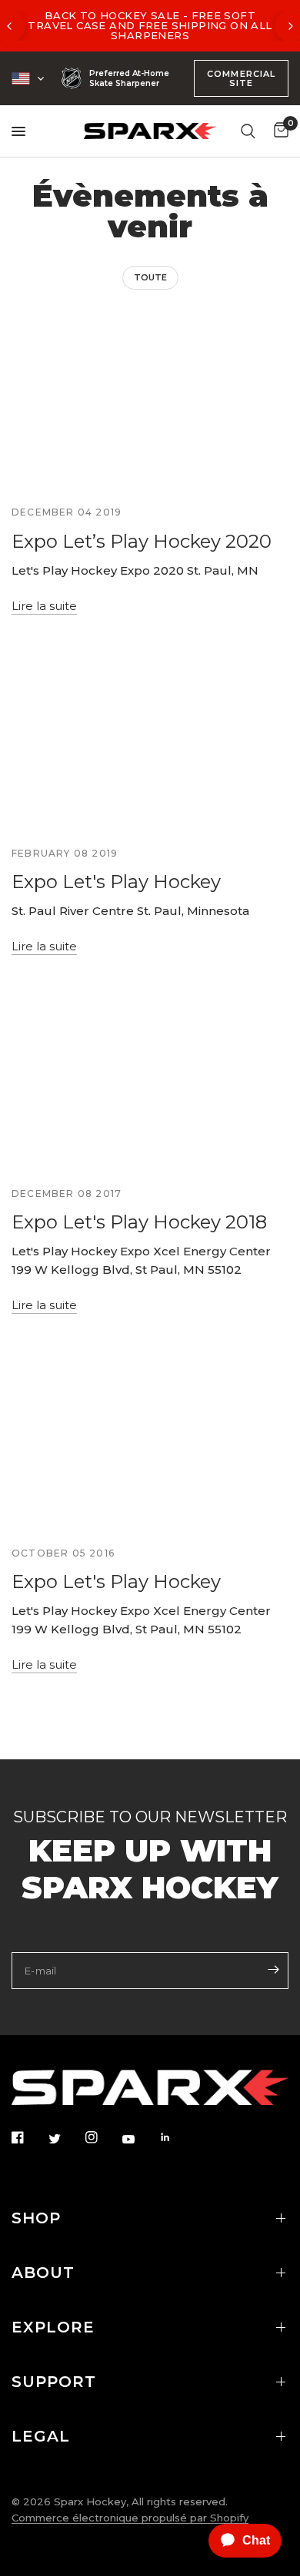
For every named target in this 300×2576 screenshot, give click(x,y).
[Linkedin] (176, 2137)
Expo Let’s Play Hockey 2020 (142, 541)
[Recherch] (248, 131)
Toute (150, 277)
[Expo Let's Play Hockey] (150, 741)
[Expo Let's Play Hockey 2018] (150, 1081)
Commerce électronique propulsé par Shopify (130, 2518)
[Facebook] (28, 2137)
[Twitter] (65, 2138)
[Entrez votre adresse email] (273, 1969)
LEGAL (41, 2436)
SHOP (36, 2218)
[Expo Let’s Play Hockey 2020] (150, 400)
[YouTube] (139, 2139)
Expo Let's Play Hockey (116, 882)
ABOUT (43, 2273)
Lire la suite (44, 606)
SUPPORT (54, 2382)
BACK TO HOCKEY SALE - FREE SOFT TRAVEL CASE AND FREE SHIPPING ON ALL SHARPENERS (150, 25)
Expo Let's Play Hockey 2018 (139, 1222)
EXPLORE (53, 2327)
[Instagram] (102, 2137)
